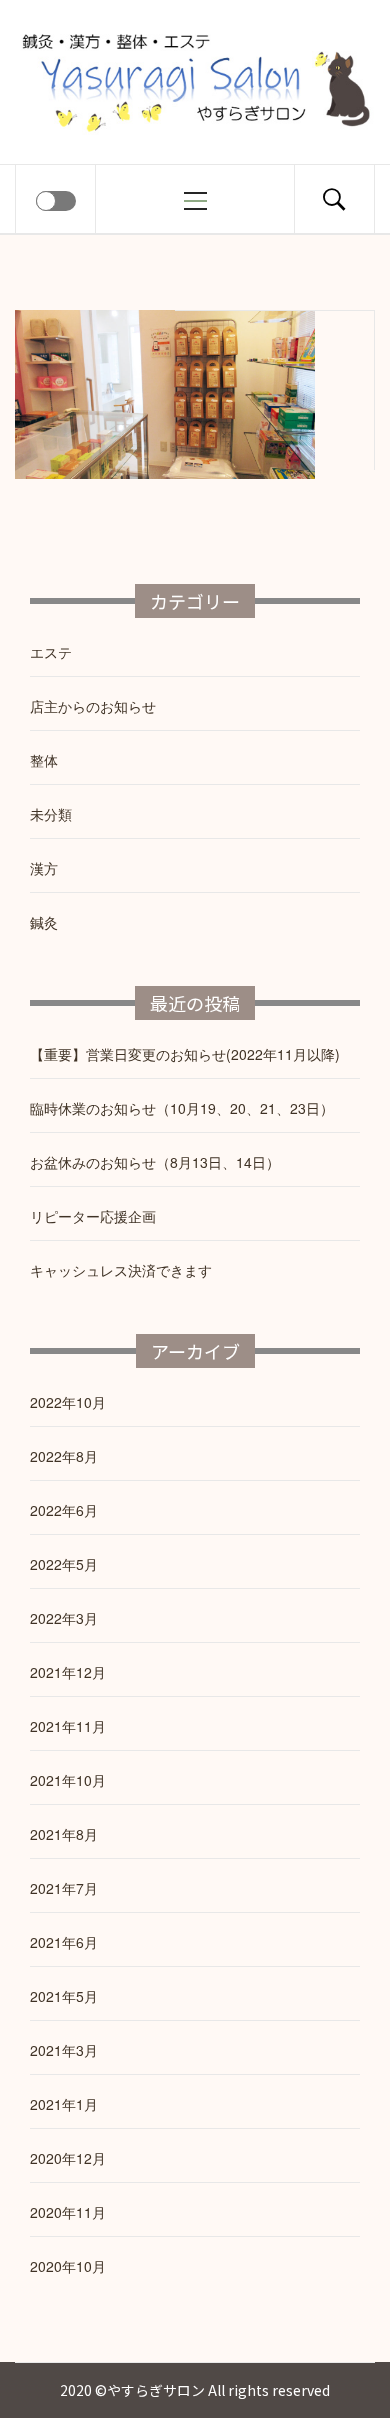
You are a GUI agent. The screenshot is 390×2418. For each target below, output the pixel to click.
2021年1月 (64, 2104)
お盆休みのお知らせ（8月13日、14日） (155, 1162)
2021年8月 (64, 1834)
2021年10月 (68, 1780)
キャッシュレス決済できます (121, 1270)
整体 (44, 760)
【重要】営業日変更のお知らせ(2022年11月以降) (185, 1054)
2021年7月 (64, 1888)
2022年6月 (64, 1510)
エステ (51, 652)
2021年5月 (64, 1996)
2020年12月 (68, 2158)
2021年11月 (68, 1726)
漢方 (44, 868)
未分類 (51, 814)
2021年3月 (64, 2050)
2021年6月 (64, 1942)
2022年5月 (64, 1564)
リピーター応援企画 (93, 1216)
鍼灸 (44, 922)
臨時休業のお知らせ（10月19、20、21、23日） (182, 1108)
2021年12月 (68, 1672)
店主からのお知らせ (93, 706)
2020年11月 (68, 2212)
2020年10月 (68, 2266)
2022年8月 (64, 1456)
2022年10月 (68, 1402)
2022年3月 (64, 1618)
